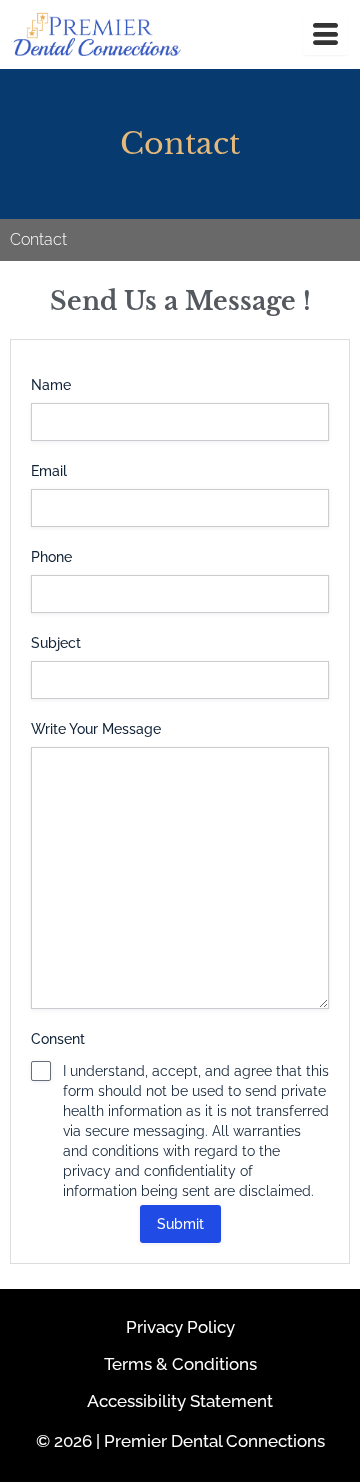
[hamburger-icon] (325, 35)
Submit (180, 1224)
